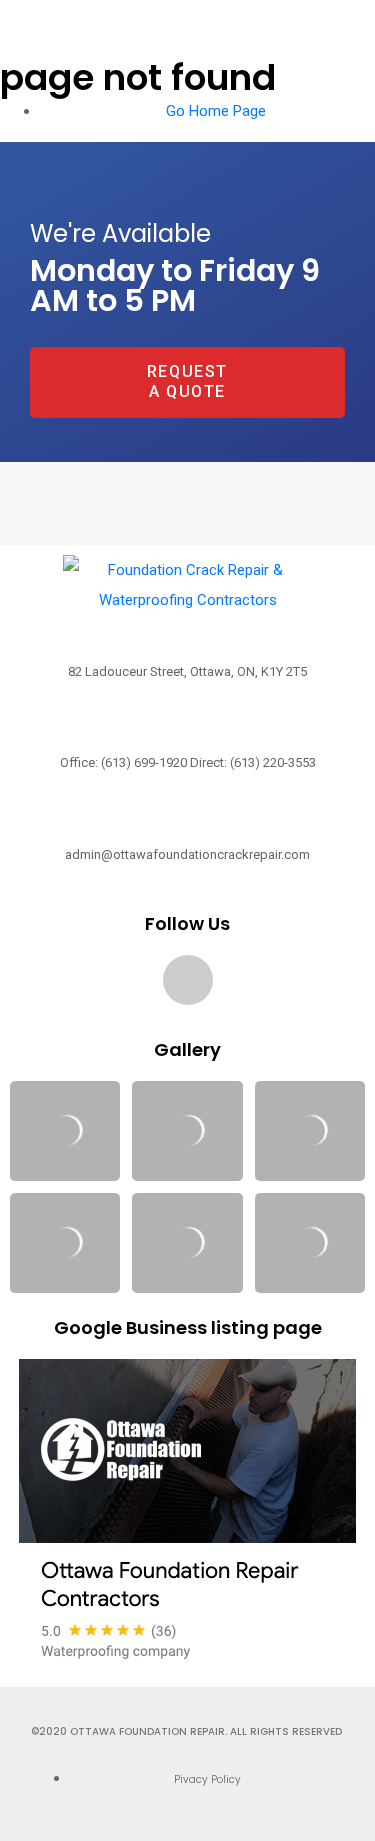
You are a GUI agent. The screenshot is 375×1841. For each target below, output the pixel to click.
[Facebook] (188, 980)
